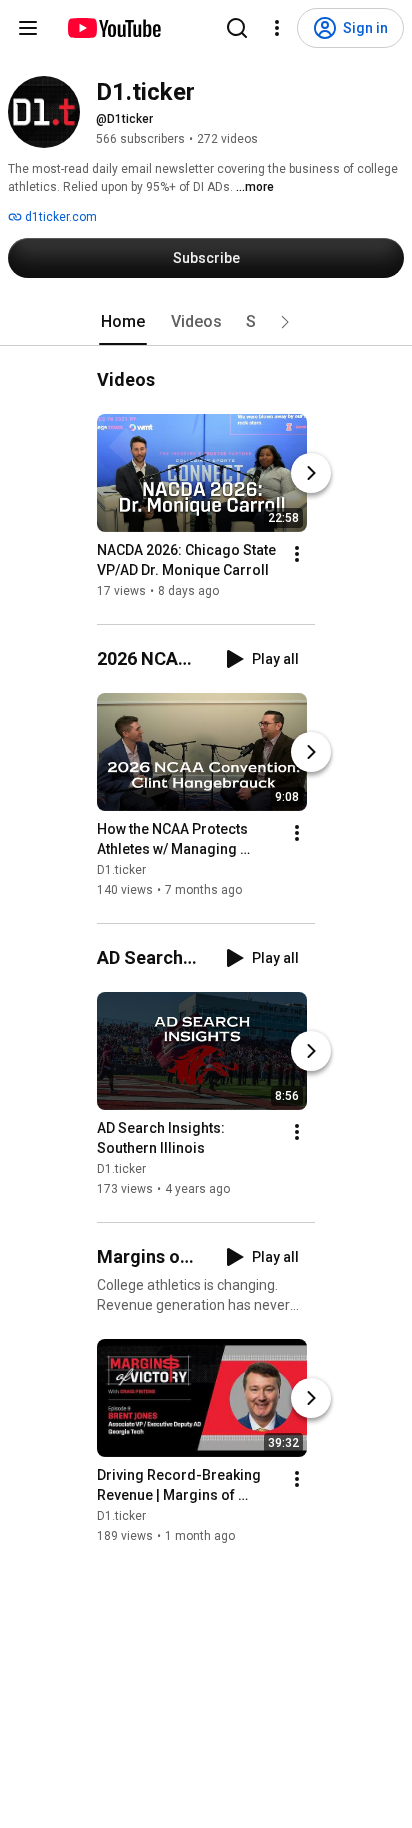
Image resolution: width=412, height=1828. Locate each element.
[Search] (237, 28)
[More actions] (297, 554)
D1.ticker (121, 870)
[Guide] (28, 28)
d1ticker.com (59, 217)
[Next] (311, 473)
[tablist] (206, 322)
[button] (285, 322)
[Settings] (277, 28)
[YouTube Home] (113, 28)
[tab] (123, 322)
